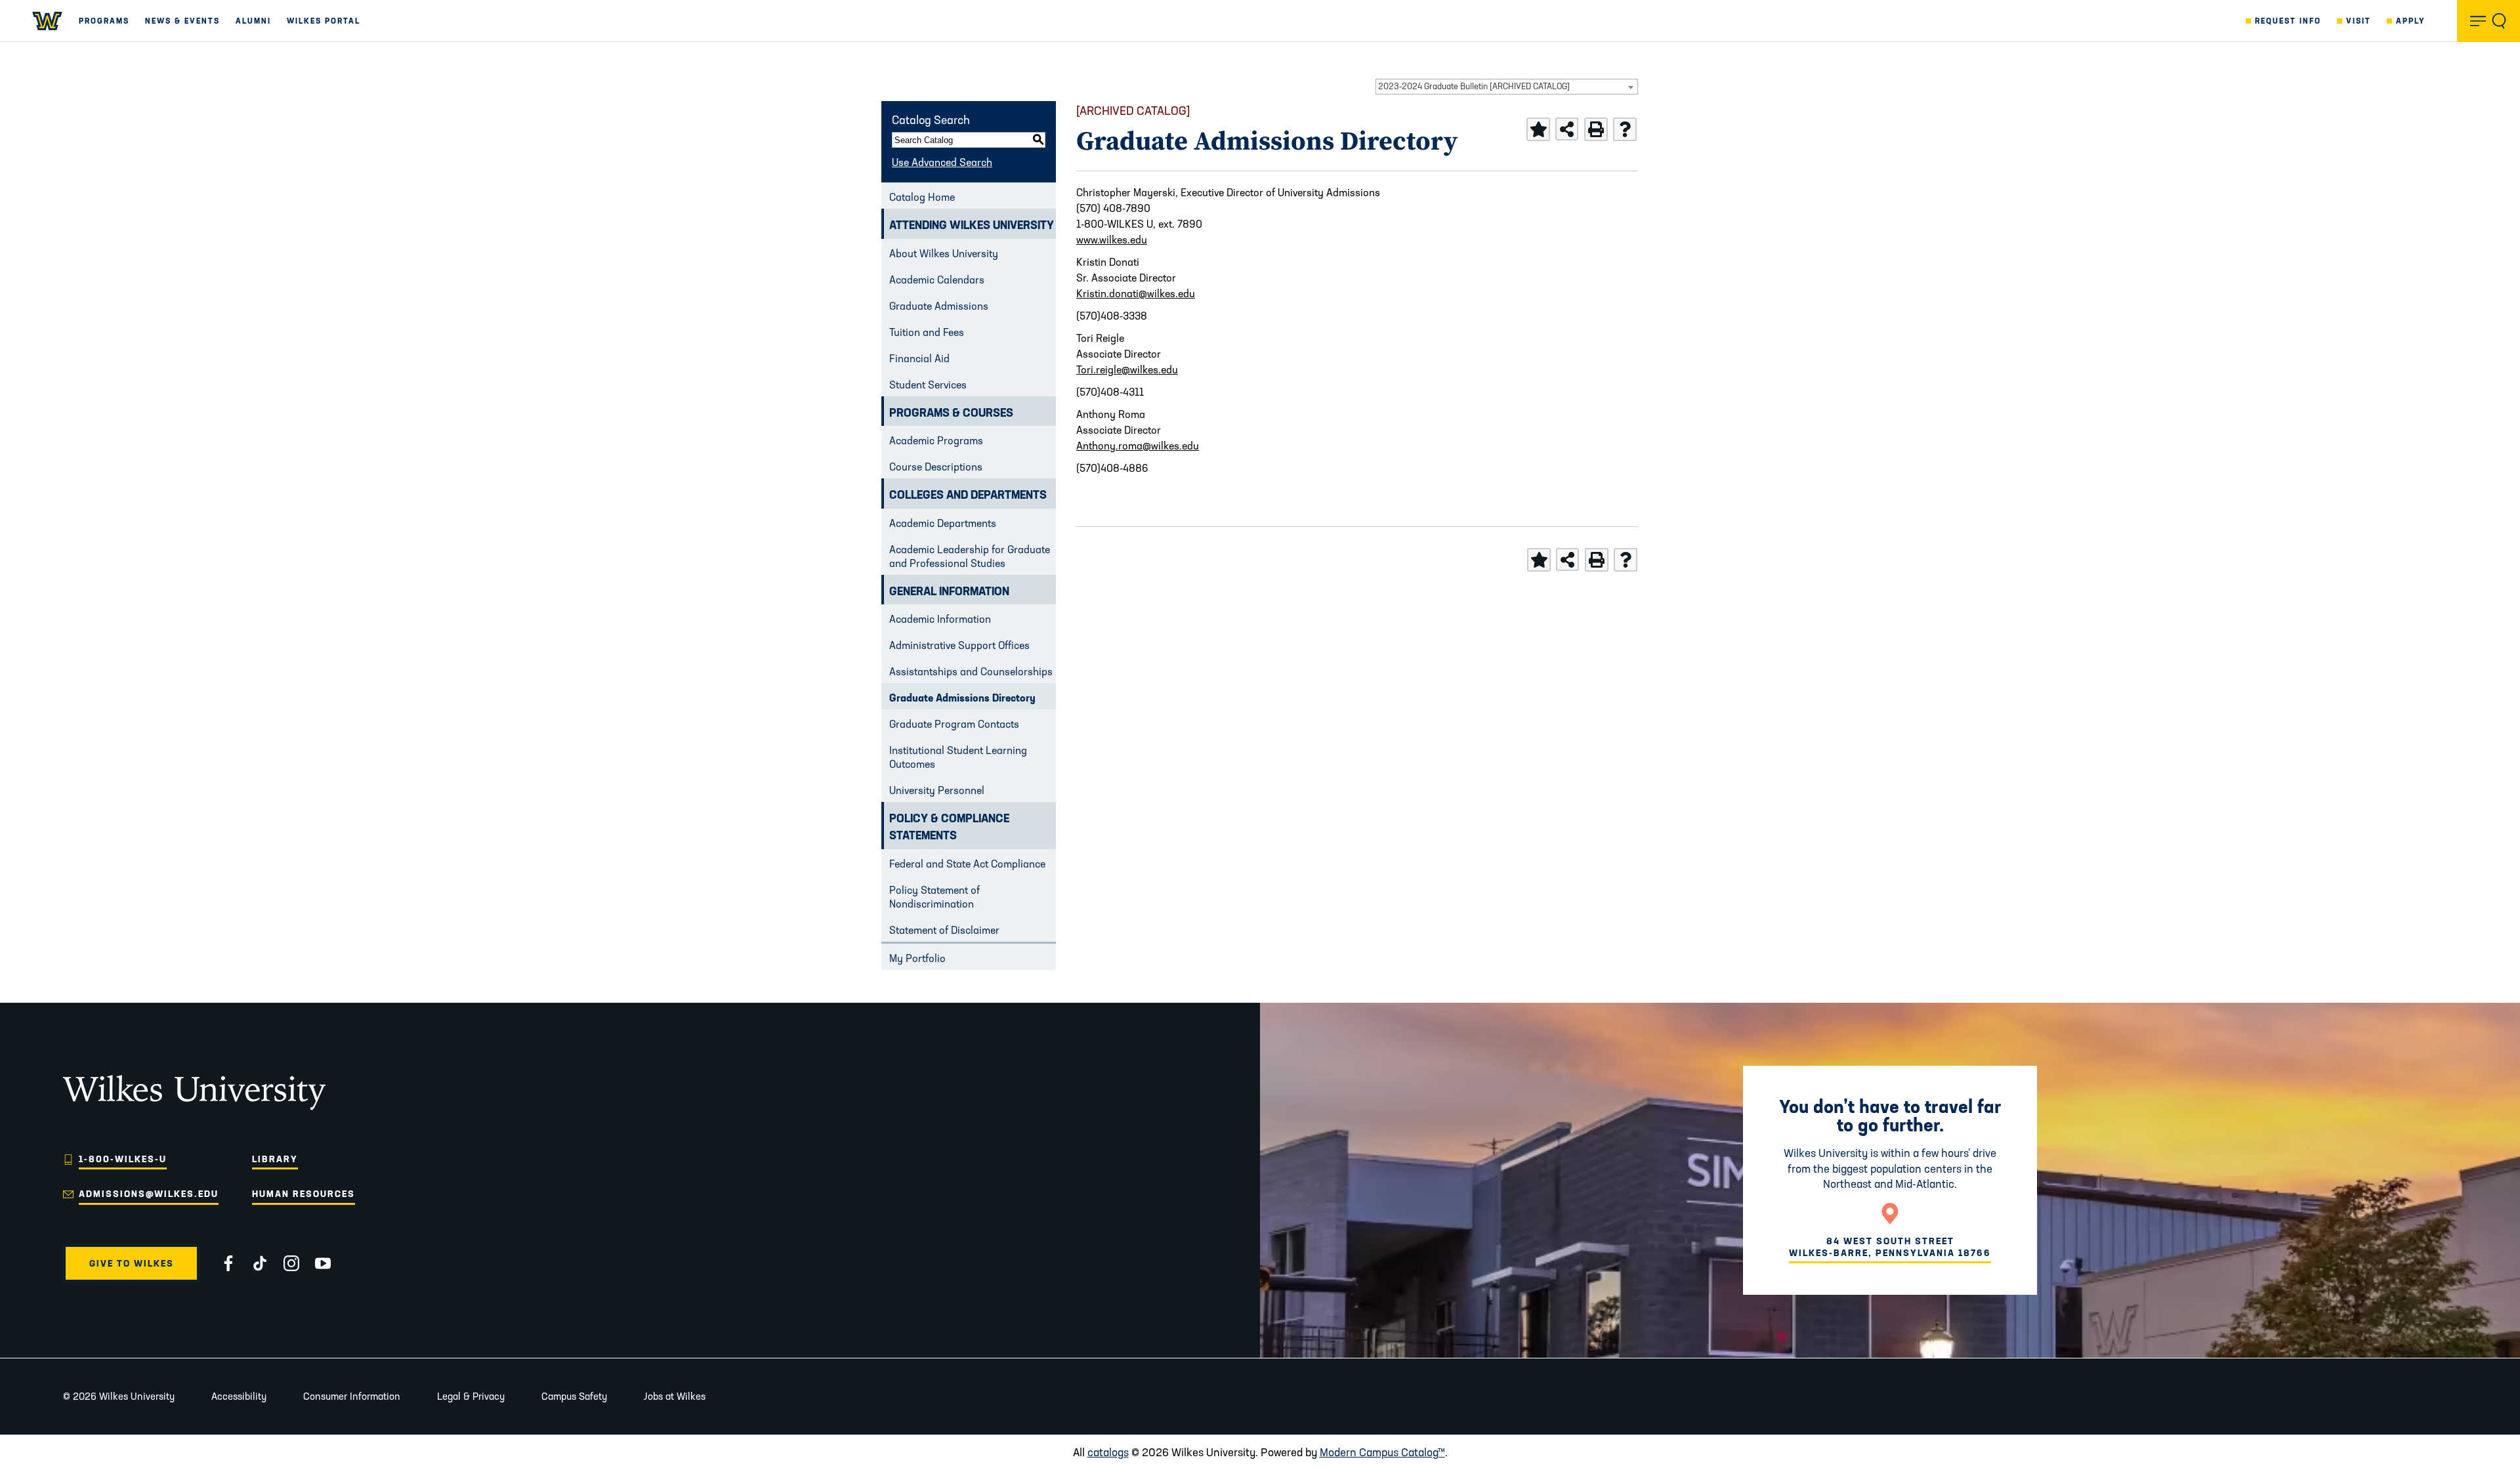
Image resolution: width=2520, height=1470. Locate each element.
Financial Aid (919, 358)
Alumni (253, 21)
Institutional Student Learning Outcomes (958, 757)
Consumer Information (352, 1396)
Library (275, 1159)
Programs (104, 21)
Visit (2359, 21)
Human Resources (304, 1194)
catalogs (1108, 1452)
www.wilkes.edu (1112, 240)
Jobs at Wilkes (675, 1396)
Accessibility (239, 1396)
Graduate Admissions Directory (962, 698)
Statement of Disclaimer (944, 930)
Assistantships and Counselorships (971, 671)
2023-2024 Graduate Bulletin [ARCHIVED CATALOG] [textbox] (1474, 86)
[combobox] (1507, 87)
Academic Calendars (937, 280)
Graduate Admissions (939, 306)
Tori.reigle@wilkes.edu (1127, 369)
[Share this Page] (1567, 129)
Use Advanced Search (942, 162)
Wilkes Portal (324, 21)
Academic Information (940, 619)
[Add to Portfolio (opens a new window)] (1538, 129)
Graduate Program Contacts (954, 724)
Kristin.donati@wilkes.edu (1136, 293)
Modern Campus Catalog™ (1382, 1452)
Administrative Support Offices (959, 645)
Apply (2411, 21)
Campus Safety (574, 1396)
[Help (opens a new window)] (1625, 129)
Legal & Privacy (471, 1396)
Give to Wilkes (132, 1263)
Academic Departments (943, 523)
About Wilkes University (944, 253)
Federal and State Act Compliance (967, 864)
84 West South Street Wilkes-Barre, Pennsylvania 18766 (1890, 1247)
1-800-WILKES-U (123, 1159)
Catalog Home (922, 197)
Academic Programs (936, 440)
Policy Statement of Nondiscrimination (934, 897)
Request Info (2288, 21)
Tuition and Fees (927, 332)
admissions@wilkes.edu (149, 1194)
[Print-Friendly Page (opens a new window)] (1596, 129)
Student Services (928, 385)
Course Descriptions (936, 467)
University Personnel (937, 790)
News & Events (182, 21)
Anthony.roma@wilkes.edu (1138, 446)
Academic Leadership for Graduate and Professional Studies (970, 556)
